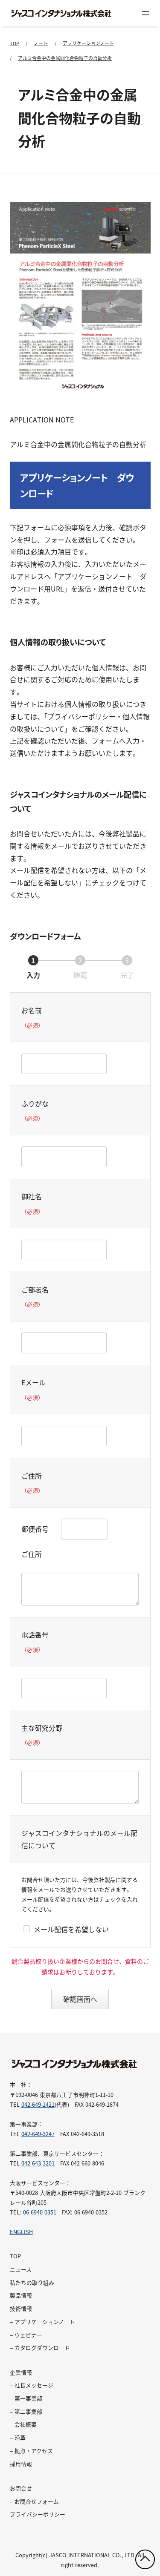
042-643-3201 (38, 2163)
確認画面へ (80, 1999)
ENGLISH (21, 2232)
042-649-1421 (38, 2104)
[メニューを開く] (145, 13)
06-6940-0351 (40, 2212)
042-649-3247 (38, 2134)
